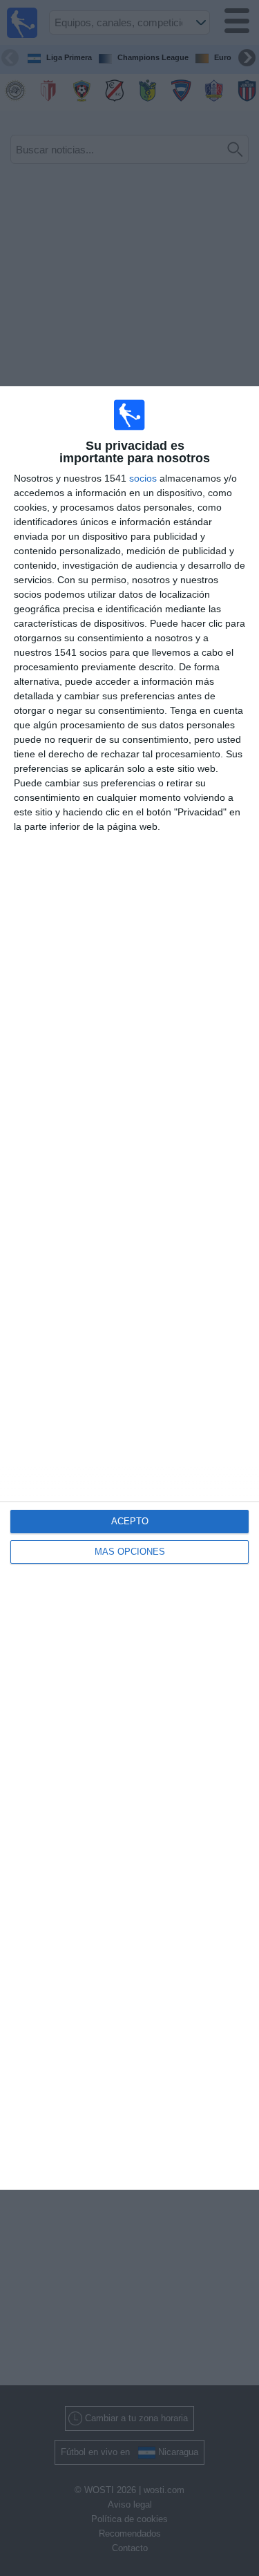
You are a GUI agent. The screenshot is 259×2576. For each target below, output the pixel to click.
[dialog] (129, 1288)
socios (143, 478)
